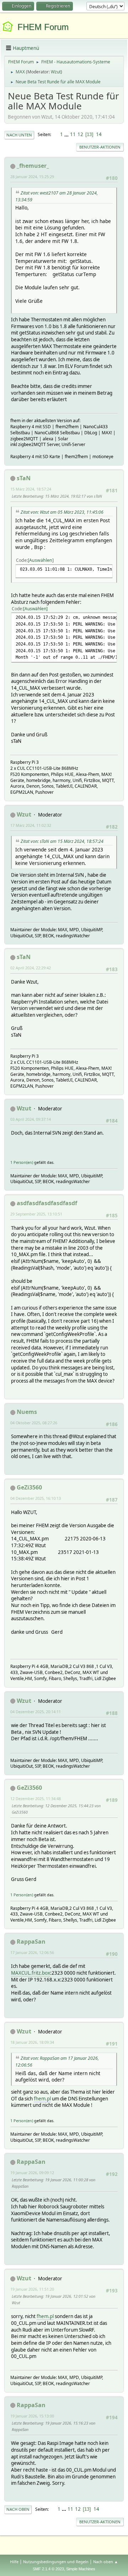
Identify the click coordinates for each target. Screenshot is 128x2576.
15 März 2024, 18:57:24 (31, 489)
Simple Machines (81, 2569)
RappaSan (31, 1942)
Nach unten (19, 135)
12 (80, 134)
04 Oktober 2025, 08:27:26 (34, 1423)
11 (73, 134)
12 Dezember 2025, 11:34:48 (36, 1798)
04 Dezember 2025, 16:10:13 (36, 1498)
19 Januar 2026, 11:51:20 (32, 2289)
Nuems (27, 1412)
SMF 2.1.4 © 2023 (48, 2569)
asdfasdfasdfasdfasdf (47, 1203)
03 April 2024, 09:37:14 (31, 1119)
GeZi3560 (29, 1487)
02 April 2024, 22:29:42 (31, 968)
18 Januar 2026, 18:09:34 (32, 2042)
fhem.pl (42, 2099)
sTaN (24, 478)
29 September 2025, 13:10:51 (36, 1214)
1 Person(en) (22, 1162)
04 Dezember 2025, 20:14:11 (36, 1712)
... (67, 134)
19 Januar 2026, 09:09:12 (32, 2173)
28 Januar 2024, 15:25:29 (32, 177)
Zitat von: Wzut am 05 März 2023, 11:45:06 (62, 512)
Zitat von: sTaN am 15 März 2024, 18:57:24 (62, 841)
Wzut (56, 72)
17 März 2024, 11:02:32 (31, 825)
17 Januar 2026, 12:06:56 (32, 1952)
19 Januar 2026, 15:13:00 (32, 2416)
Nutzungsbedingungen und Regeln (56, 2562)
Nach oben (18, 2509)
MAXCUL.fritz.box (31, 1973)
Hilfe (14, 2562)
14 (99, 134)
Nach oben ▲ (106, 2562)
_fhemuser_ (33, 166)
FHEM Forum (43, 27)
